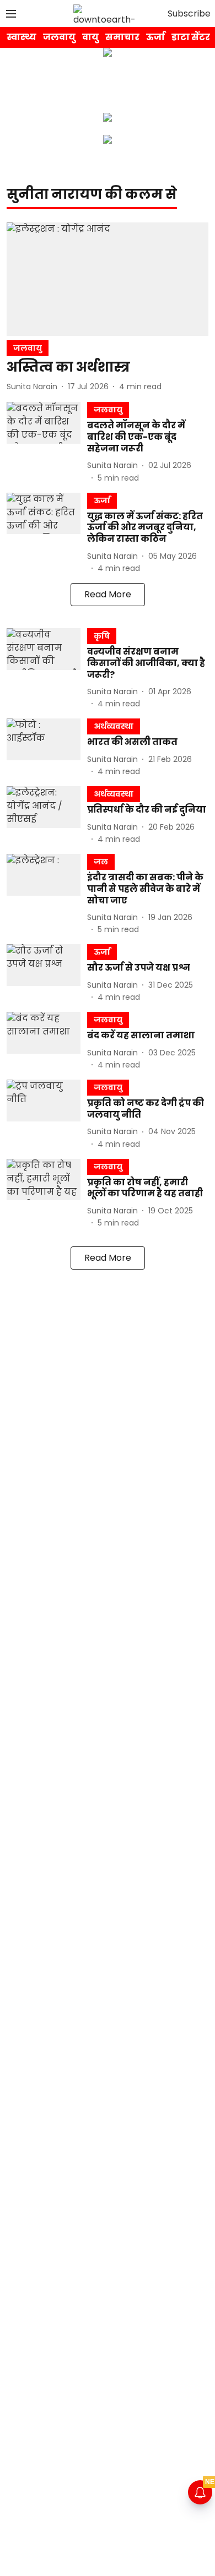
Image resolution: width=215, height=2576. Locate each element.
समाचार (122, 37)
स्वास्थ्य (21, 37)
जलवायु (59, 37)
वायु (90, 37)
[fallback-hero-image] (108, 279)
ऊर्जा (155, 37)
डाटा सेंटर (191, 37)
